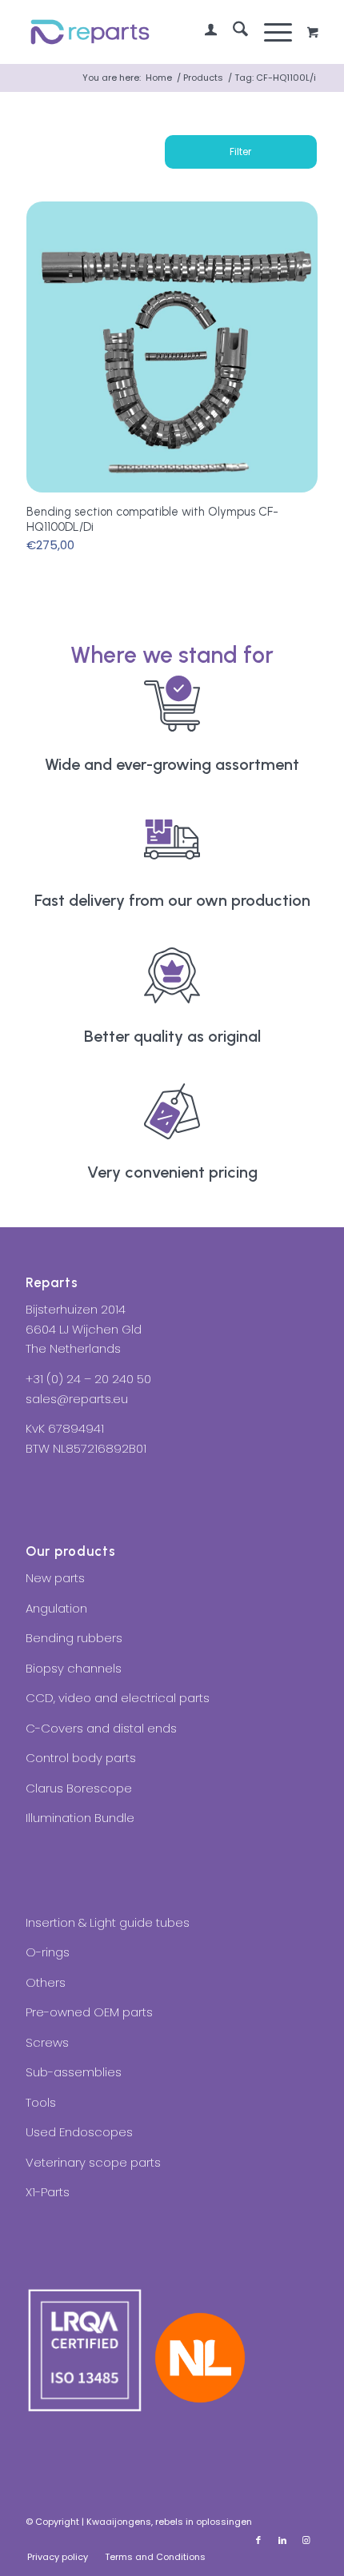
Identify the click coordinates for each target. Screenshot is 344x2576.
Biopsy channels (74, 1668)
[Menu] (270, 32)
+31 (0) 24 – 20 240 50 (88, 1379)
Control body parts (81, 1758)
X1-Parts (48, 2192)
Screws (47, 2042)
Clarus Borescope (79, 1788)
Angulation (56, 1608)
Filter (240, 152)
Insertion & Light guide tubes (108, 1922)
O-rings (48, 1952)
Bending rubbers (74, 1638)
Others (46, 1982)
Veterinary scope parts (93, 2162)
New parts (55, 1578)
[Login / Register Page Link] (203, 32)
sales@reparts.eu (77, 1399)
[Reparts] (142, 32)
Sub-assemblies (74, 2072)
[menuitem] (203, 32)
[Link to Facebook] (258, 2540)
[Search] (232, 32)
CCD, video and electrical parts (118, 1698)
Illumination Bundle (80, 1818)
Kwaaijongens (119, 2522)
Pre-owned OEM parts (89, 2012)
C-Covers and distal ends (101, 1728)
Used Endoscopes (79, 2132)
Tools (41, 2102)
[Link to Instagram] (306, 2540)
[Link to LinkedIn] (282, 2540)
